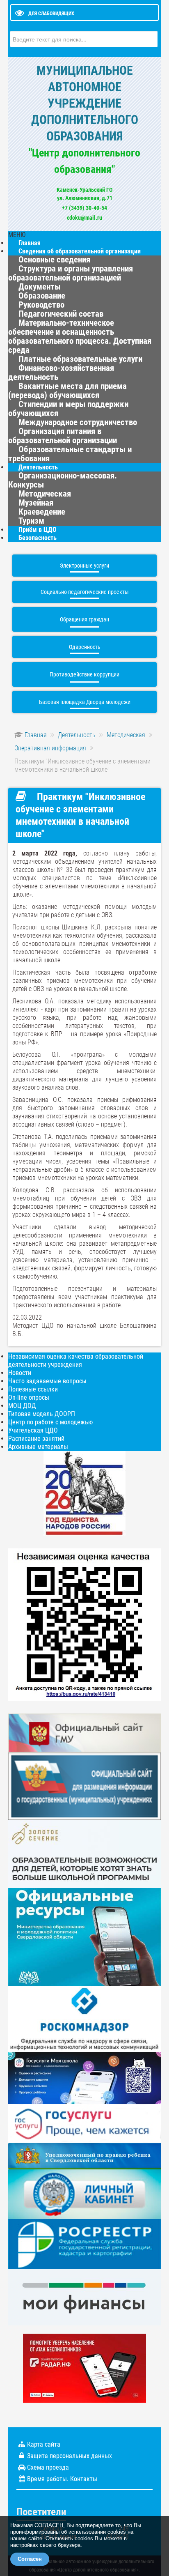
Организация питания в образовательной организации (63, 436)
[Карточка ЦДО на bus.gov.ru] (84, 1733)
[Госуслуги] (84, 2123)
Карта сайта (44, 2444)
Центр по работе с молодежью (50, 1422)
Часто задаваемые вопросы (47, 1381)
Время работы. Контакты (62, 2479)
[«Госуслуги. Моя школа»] (84, 2077)
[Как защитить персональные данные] (84, 2018)
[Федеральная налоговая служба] (84, 2194)
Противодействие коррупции (84, 674)
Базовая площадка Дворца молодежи (85, 702)
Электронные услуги (84, 566)
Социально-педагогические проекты (85, 592)
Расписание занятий (36, 1439)
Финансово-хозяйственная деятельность (61, 373)
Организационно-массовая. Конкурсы (63, 480)
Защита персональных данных (70, 2456)
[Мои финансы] (84, 2297)
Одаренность (85, 647)
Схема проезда (48, 2467)
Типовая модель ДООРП (42, 1414)
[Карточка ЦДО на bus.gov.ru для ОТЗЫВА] (84, 1786)
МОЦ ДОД (22, 1406)
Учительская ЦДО (33, 1430)
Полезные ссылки (33, 1389)
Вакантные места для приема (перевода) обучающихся (67, 391)
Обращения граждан (84, 619)
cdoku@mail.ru (84, 218)
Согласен (30, 2559)
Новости (20, 1373)
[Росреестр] (84, 2244)
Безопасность (38, 538)
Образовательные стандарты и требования (70, 454)
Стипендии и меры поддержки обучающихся (68, 409)
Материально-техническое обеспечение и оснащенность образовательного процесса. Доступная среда (80, 336)
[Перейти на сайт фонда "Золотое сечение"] (84, 1853)
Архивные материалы (38, 1447)
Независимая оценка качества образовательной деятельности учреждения (76, 1360)
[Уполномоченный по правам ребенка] (84, 2156)
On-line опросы (29, 1397)
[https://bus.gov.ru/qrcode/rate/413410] (84, 1624)
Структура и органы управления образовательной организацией (71, 273)
